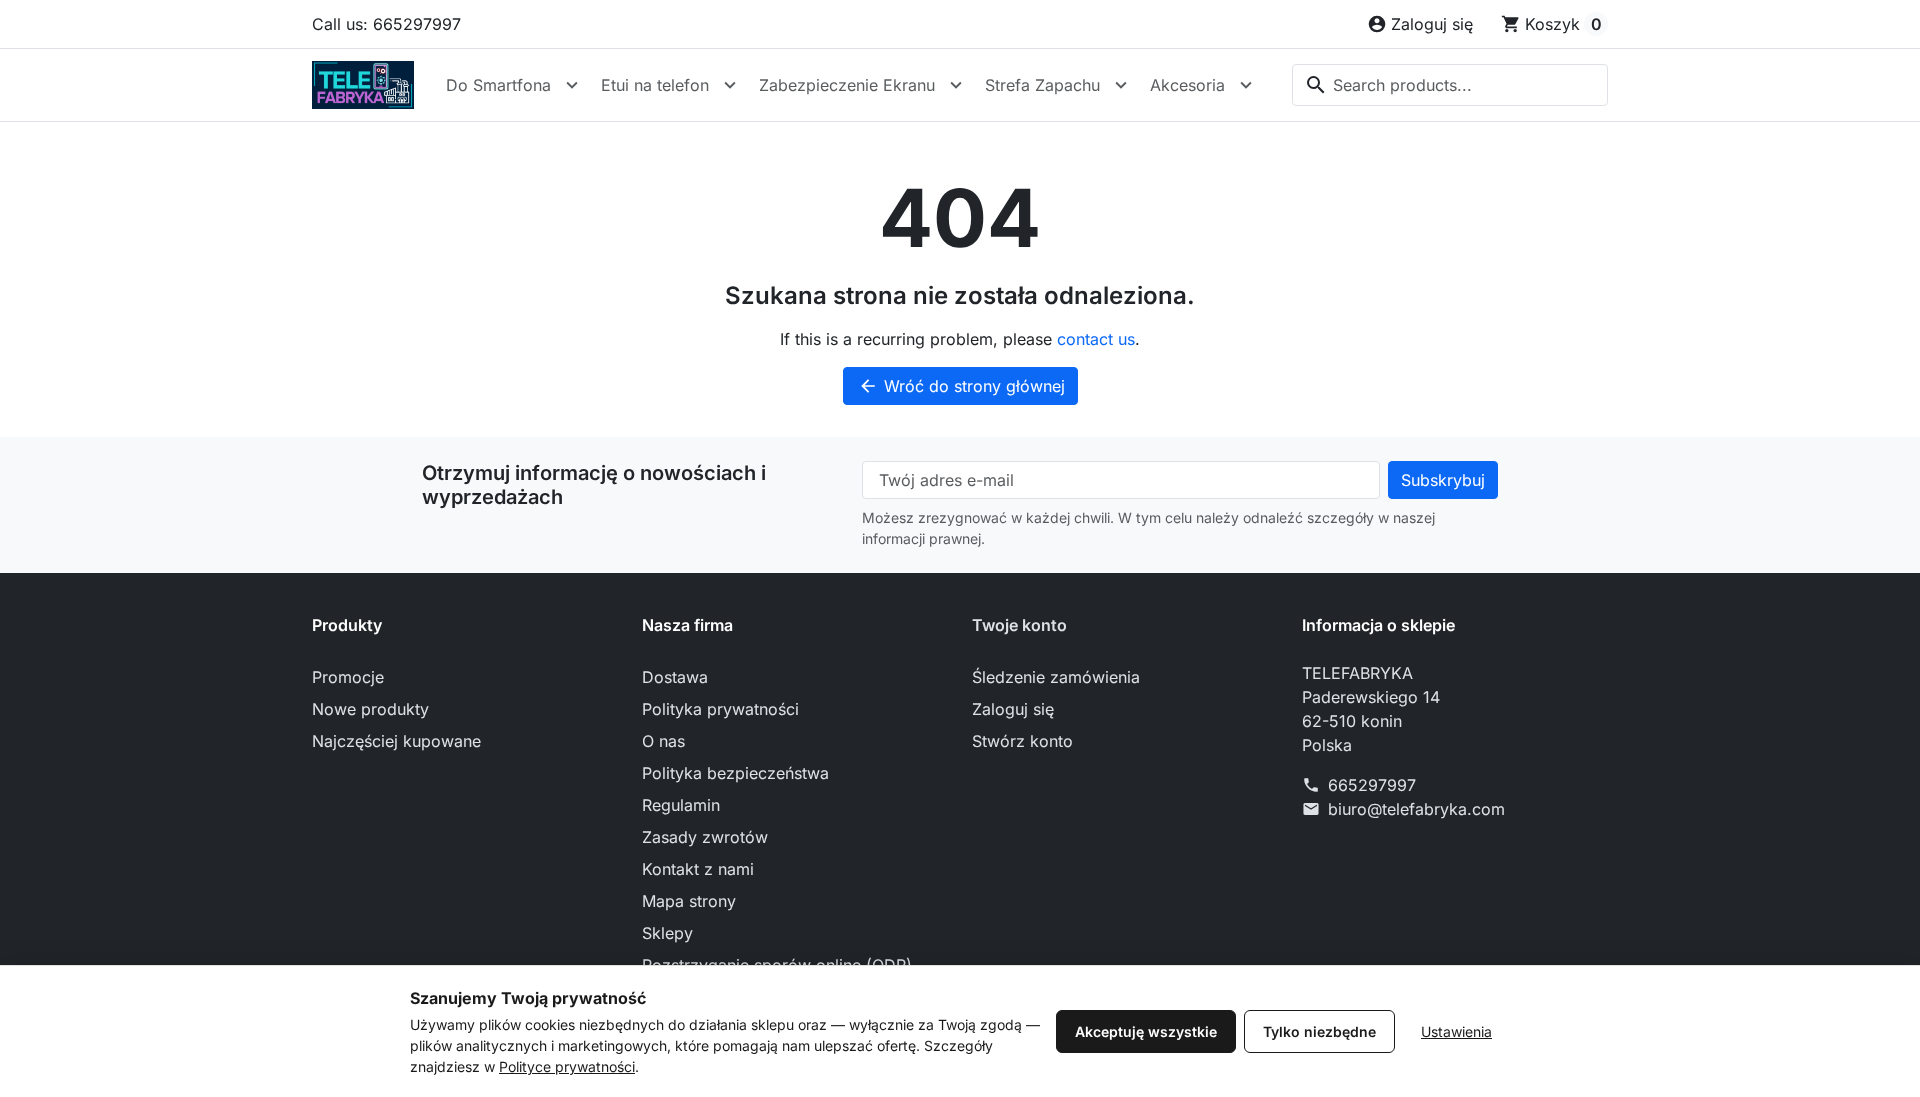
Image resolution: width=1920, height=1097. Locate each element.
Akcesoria (1187, 85)
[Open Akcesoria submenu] (1246, 85)
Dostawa (675, 677)
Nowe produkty (370, 709)
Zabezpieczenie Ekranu (847, 85)
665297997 (1372, 785)
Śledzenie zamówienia (1056, 677)
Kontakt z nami (698, 869)
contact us (1096, 339)
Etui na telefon (655, 85)
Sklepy (667, 933)
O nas (663, 741)
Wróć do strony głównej (961, 386)
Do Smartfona (498, 85)
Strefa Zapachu (1042, 85)
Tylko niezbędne (1319, 1031)
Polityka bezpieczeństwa (735, 773)
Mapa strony (689, 901)
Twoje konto (1019, 625)
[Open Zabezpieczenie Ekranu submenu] (956, 85)
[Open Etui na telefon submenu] (730, 85)
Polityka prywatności (720, 709)
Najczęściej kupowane (396, 741)
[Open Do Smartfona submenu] (572, 85)
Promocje (348, 677)
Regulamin (681, 805)
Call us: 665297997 (386, 24)
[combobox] (1450, 85)
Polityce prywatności (567, 1066)
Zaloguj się (1013, 709)
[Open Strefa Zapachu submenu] (1121, 85)
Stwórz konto (1022, 741)
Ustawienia (1456, 1031)
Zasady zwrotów (705, 837)
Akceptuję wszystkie (1146, 1031)
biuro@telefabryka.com (1416, 809)
